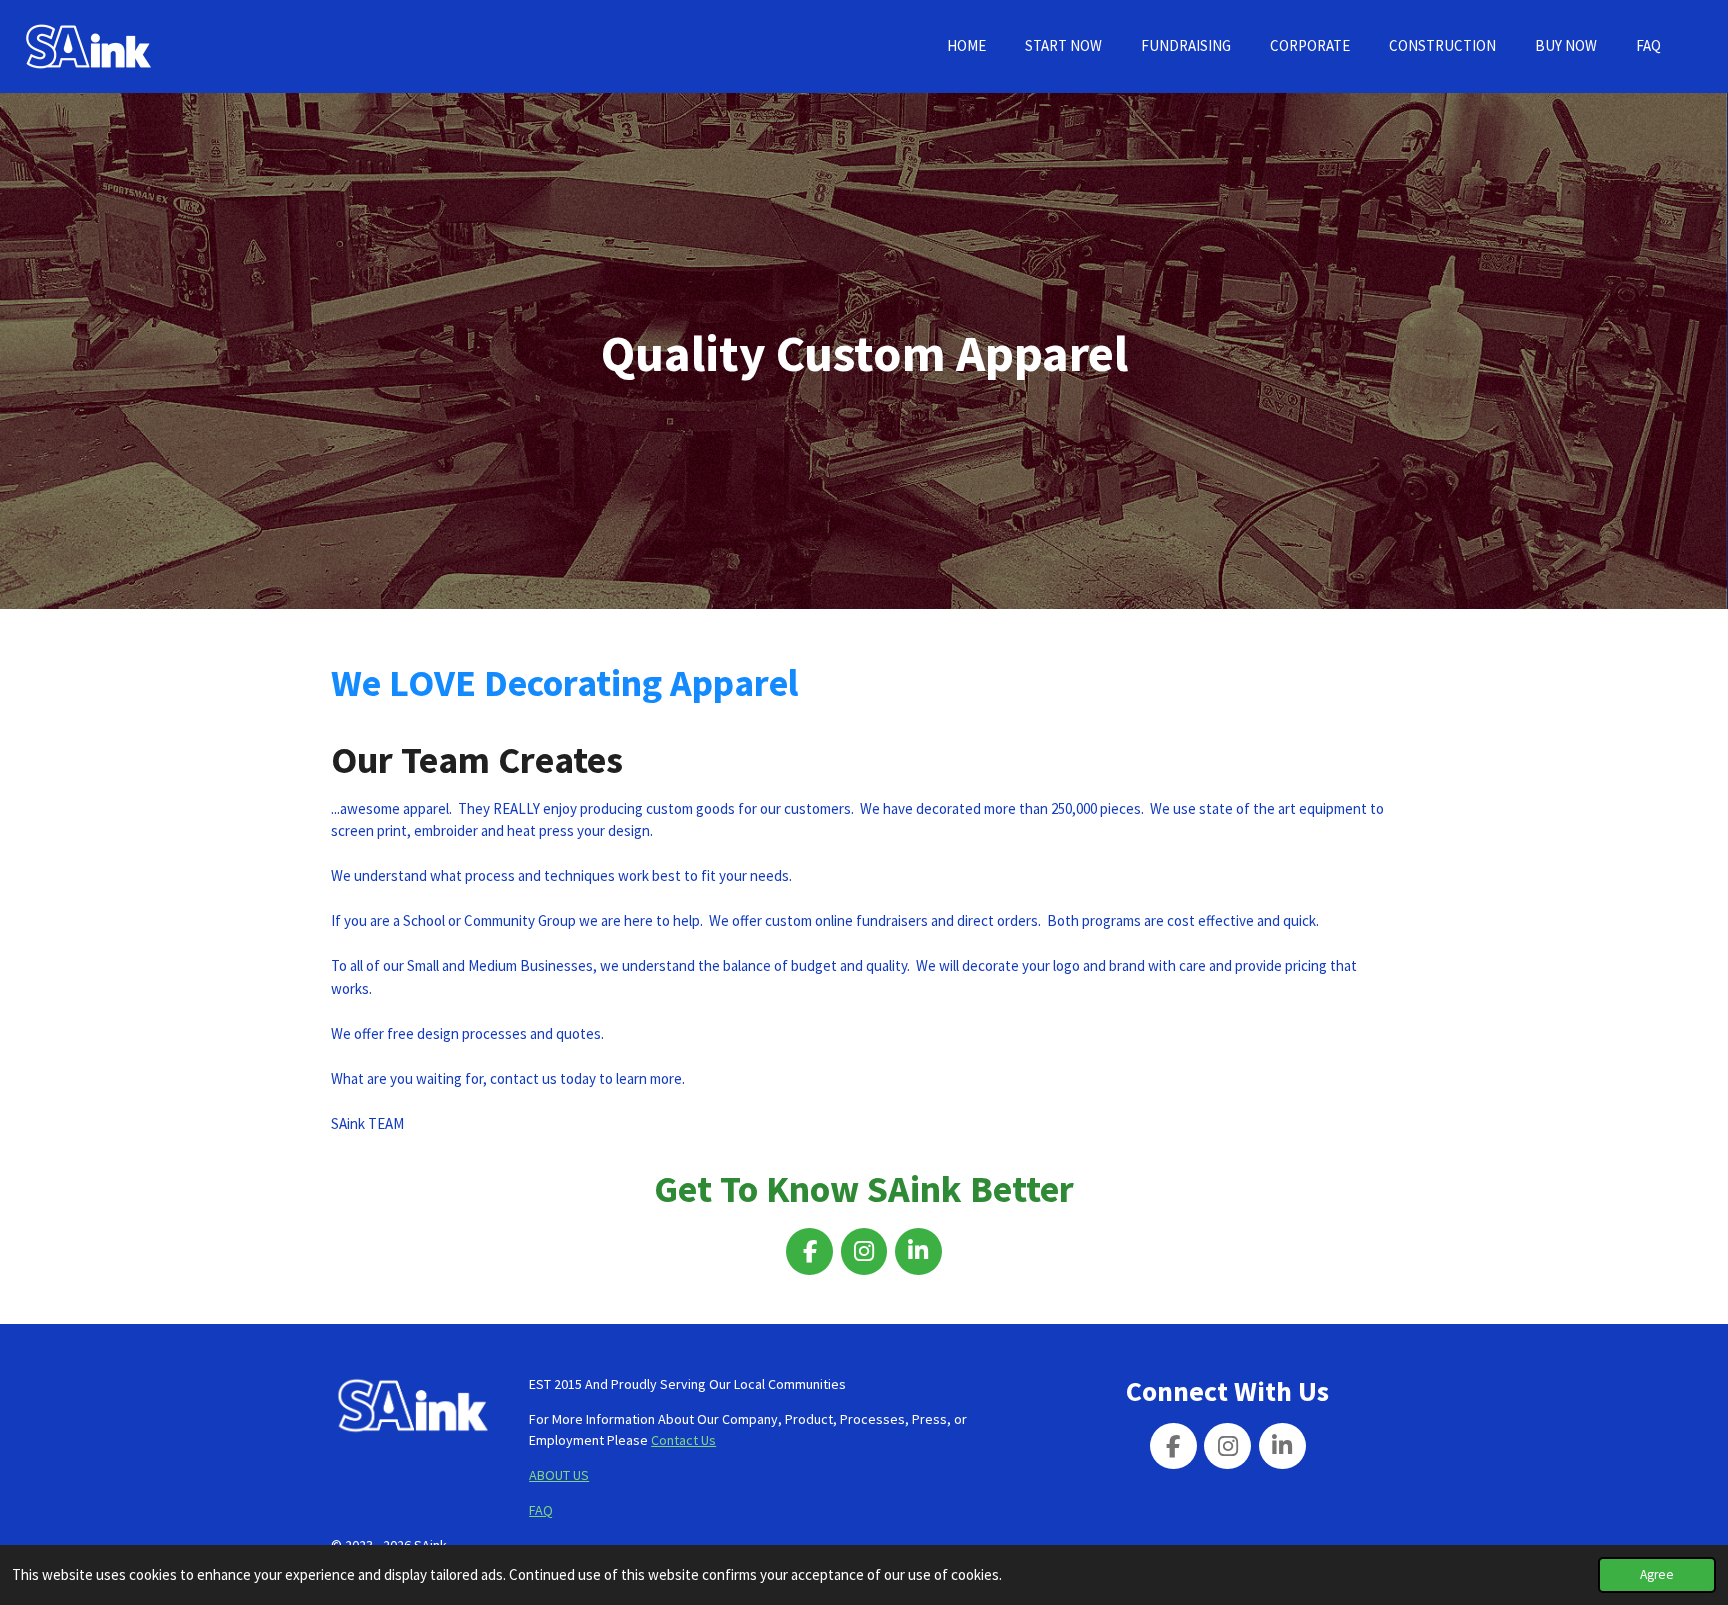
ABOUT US (559, 1475)
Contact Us (683, 1440)
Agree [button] (1657, 1574)
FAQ (541, 1510)
